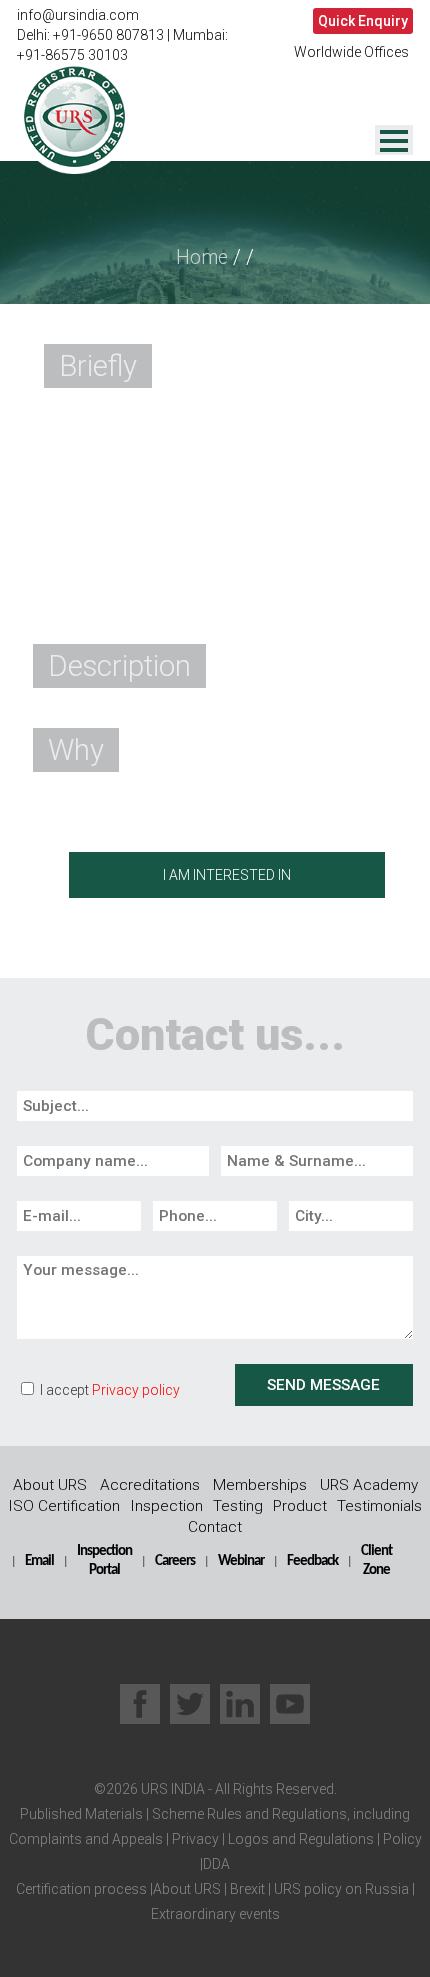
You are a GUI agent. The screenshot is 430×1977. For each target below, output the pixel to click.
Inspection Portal (104, 1560)
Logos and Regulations (299, 1839)
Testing (238, 1506)
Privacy (194, 1839)
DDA (216, 1864)
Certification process (81, 1889)
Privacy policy (136, 1390)
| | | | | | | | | (215, 1864)
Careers (175, 1561)
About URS (50, 1485)
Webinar (241, 1561)
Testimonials (379, 1506)
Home (202, 257)
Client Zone (376, 1560)
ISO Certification (64, 1506)
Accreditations (150, 1485)
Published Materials (81, 1814)
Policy (401, 1839)
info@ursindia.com (78, 15)
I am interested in (227, 875)
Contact (215, 1527)
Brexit (247, 1889)
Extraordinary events (215, 1914)
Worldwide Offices (351, 52)
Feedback (312, 1561)
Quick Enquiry (363, 21)
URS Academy (369, 1485)
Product (300, 1506)
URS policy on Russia (341, 1889)
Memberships (260, 1485)
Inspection (166, 1506)
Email (39, 1561)
